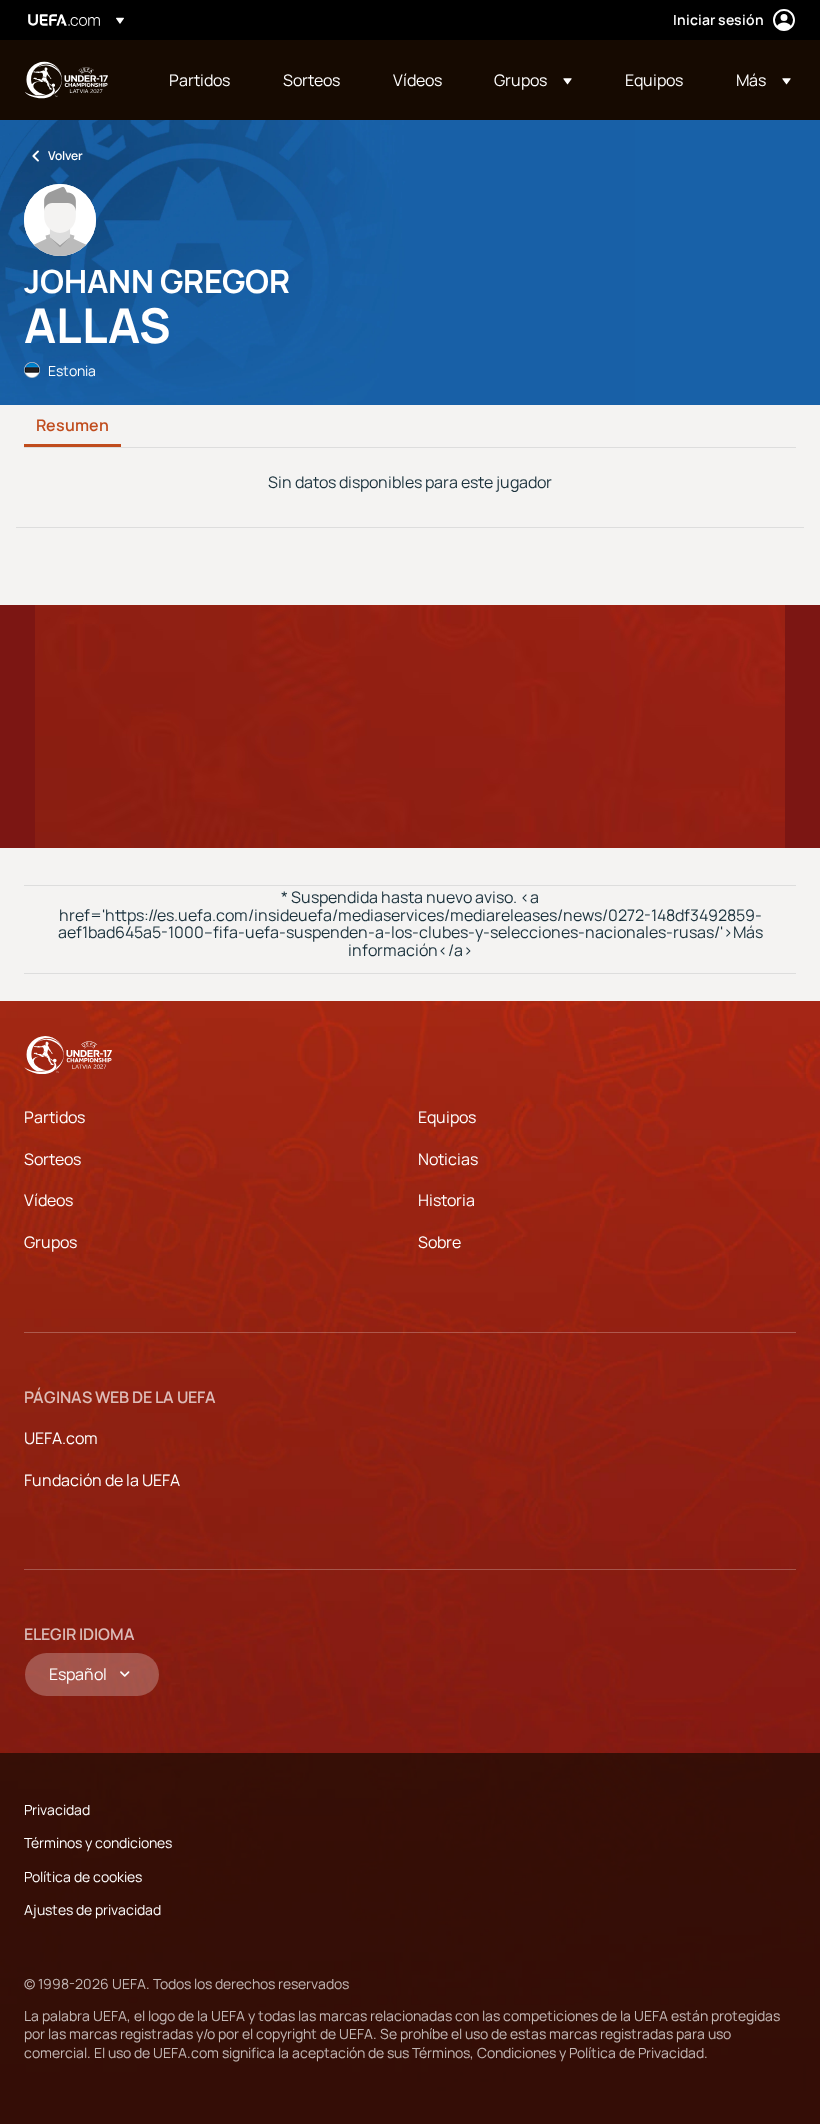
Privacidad (57, 1809)
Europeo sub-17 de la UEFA (66, 80)
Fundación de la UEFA (102, 1480)
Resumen (72, 426)
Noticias (448, 1159)
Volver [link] (65, 155)
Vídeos (48, 1200)
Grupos (50, 1242)
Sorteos (52, 1159)
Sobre (439, 1242)
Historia (446, 1200)
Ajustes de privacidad (92, 1909)
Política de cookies (83, 1876)
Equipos (447, 1117)
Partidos (54, 1117)
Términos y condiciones (98, 1842)
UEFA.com (61, 1438)
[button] (533, 80)
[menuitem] (201, 80)
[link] (199, 80)
